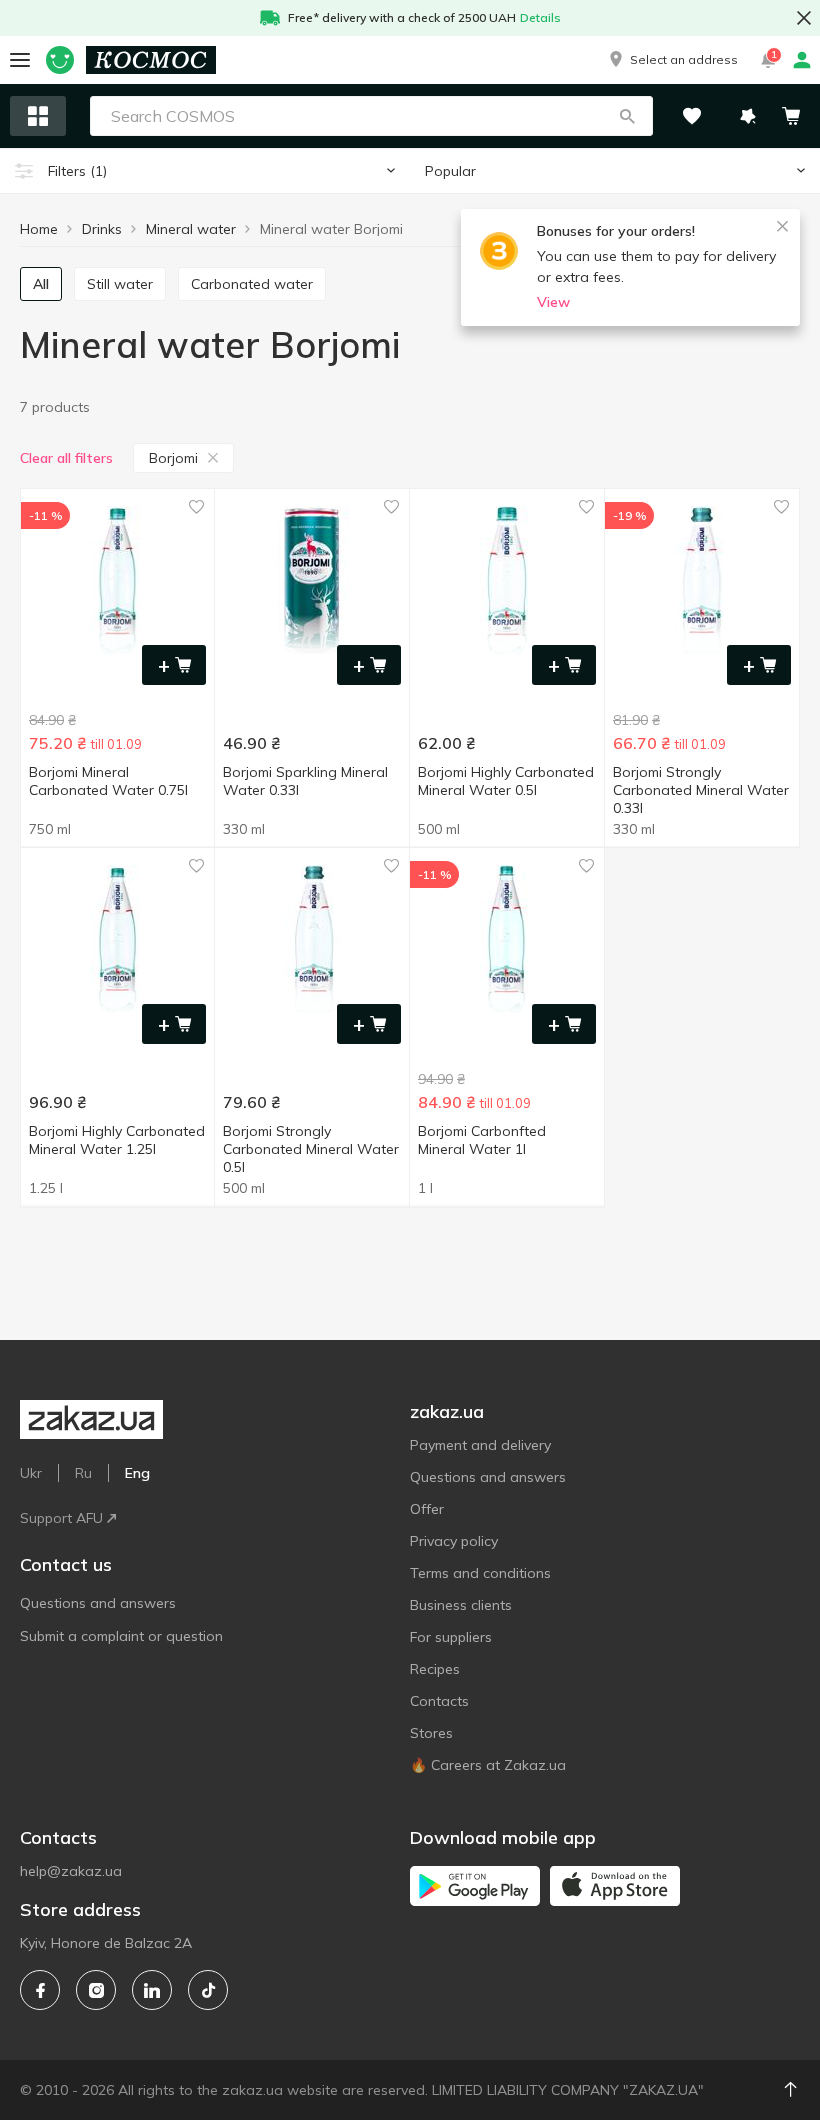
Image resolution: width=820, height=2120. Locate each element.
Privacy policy (454, 1541)
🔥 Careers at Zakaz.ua (488, 1765)
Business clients (461, 1605)
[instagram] (96, 1990)
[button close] (804, 18)
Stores (431, 1733)
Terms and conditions (480, 1573)
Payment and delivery (480, 1445)
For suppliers (451, 1637)
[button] (672, 60)
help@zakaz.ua (71, 1871)
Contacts (439, 1701)
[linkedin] (152, 1990)
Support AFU (61, 1518)
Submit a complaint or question (121, 1636)
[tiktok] (208, 1990)
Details (540, 17)
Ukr (31, 1473)
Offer (427, 1509)
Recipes (435, 1669)
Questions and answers (98, 1603)
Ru (83, 1473)
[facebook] (40, 1990)
